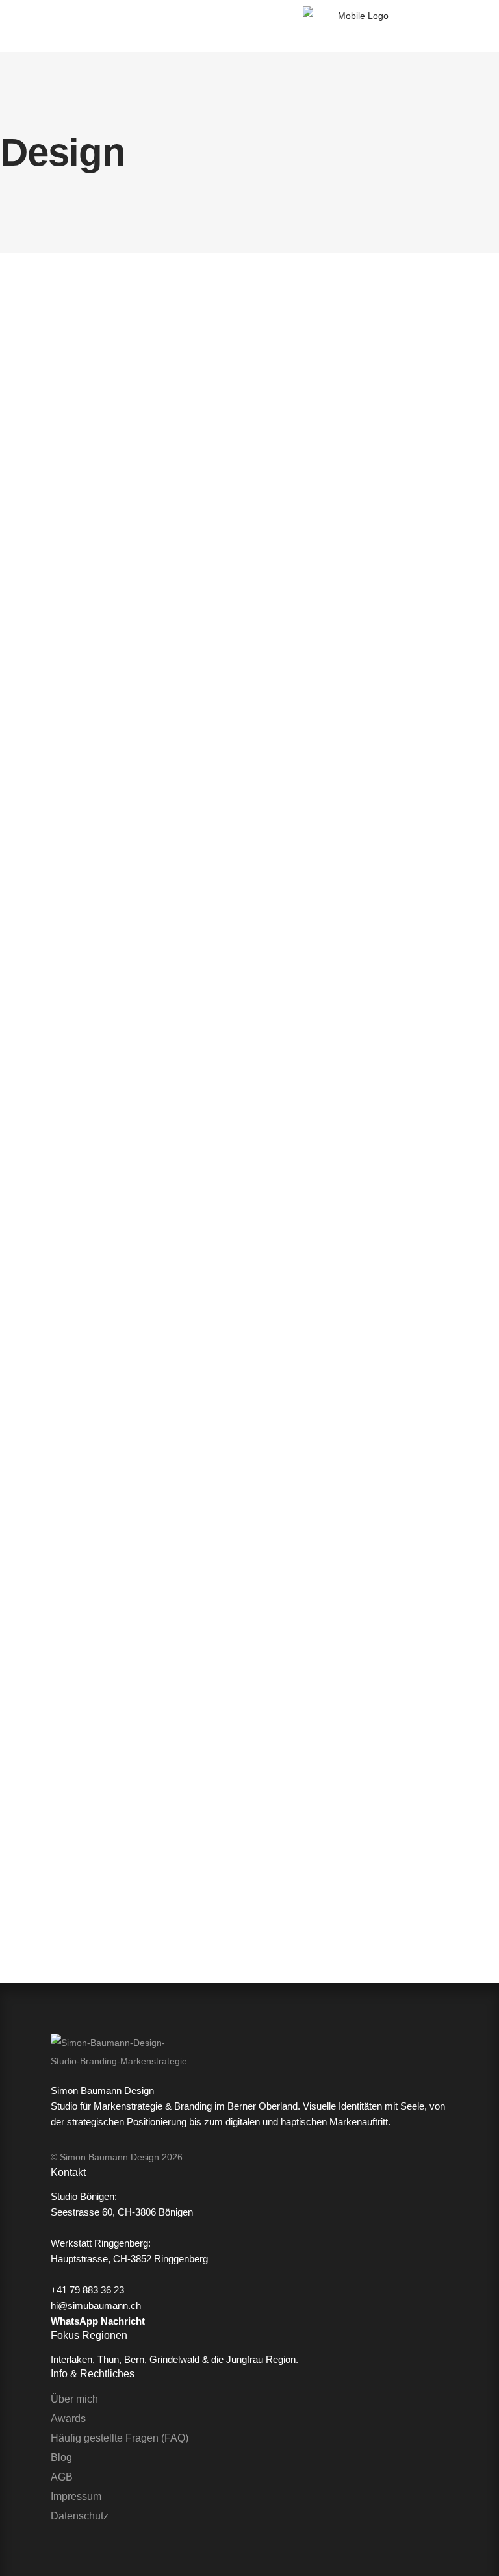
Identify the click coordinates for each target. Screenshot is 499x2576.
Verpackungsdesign (323, 1787)
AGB (62, 2477)
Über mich (74, 2399)
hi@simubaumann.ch (96, 2305)
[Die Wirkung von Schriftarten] (357, 416)
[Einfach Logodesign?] (108, 1257)
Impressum (76, 2496)
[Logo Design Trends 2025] (108, 416)
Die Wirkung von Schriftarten (356, 596)
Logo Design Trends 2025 (95, 596)
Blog (61, 2457)
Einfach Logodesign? (79, 1787)
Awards (68, 2418)
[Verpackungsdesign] (357, 1257)
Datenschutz (80, 2516)
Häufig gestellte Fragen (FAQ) (120, 2438)
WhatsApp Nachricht (98, 2321)
